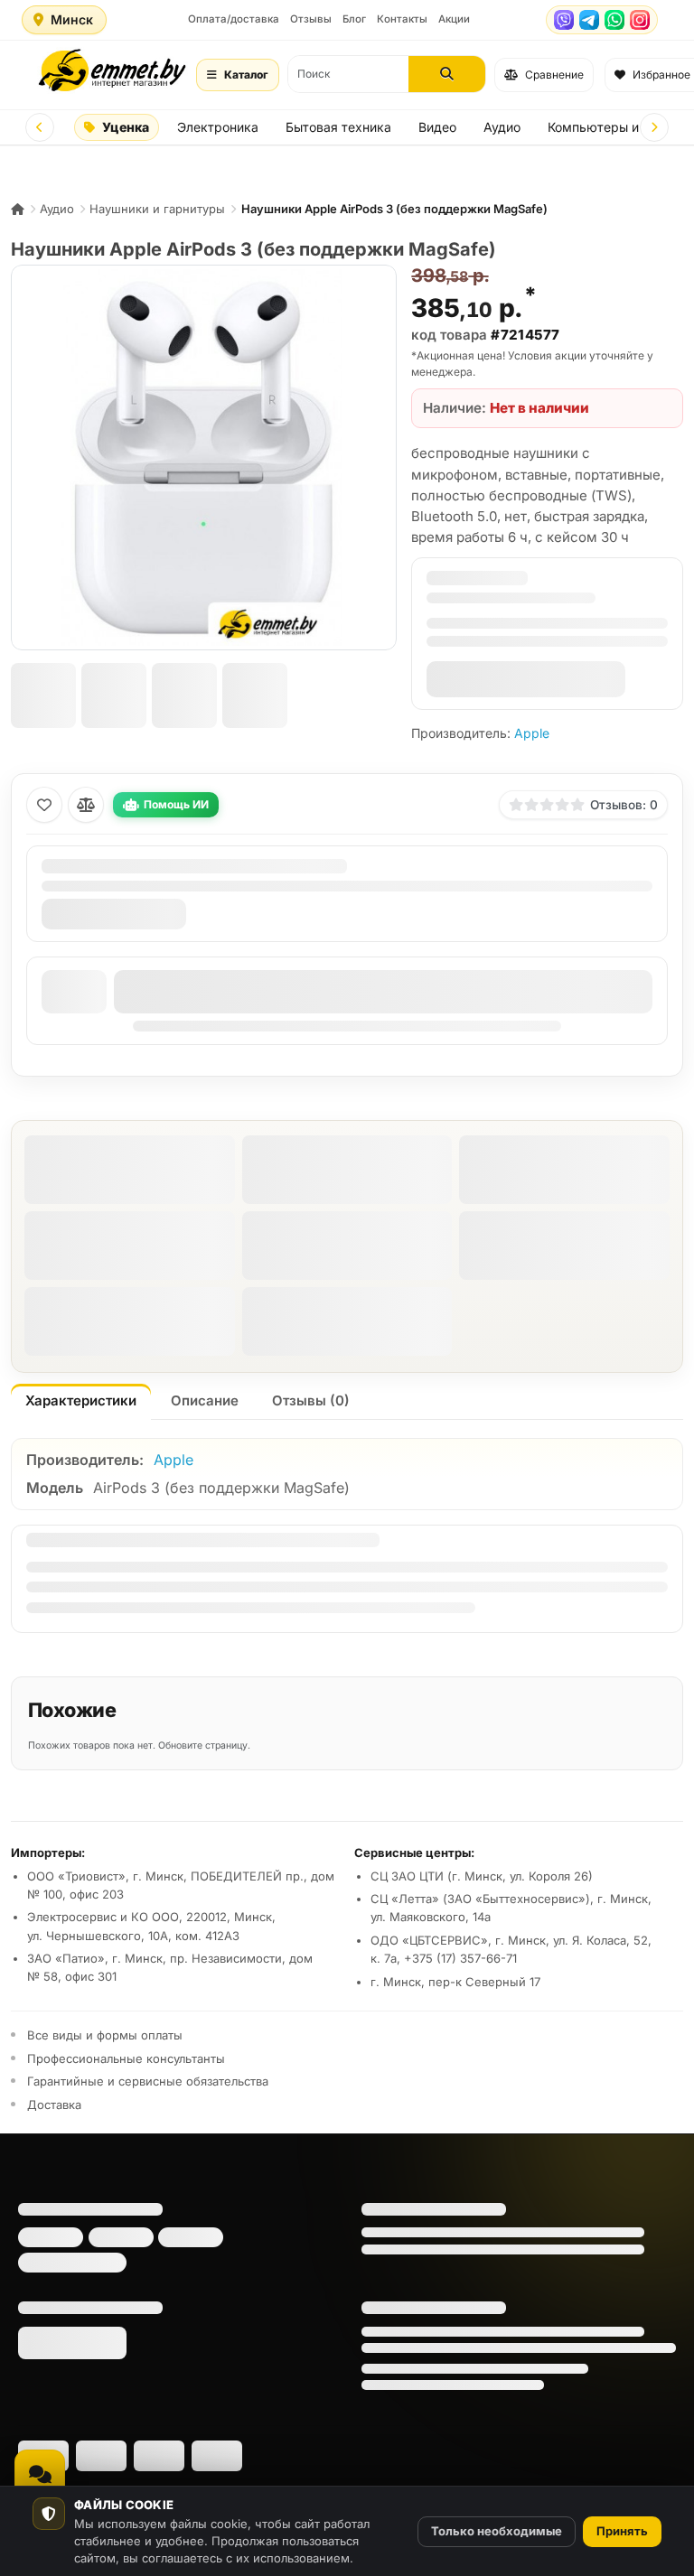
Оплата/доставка (234, 19)
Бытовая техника (338, 127)
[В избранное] (44, 805)
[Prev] (40, 127)
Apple (532, 733)
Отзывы (311, 19)
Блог (354, 19)
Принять (622, 2531)
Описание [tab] (205, 1400)
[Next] (654, 127)
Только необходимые (497, 2531)
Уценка (126, 127)
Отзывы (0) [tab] (311, 1400)
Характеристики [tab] (81, 1400)
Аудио (502, 127)
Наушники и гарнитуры (157, 209)
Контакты (402, 19)
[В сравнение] (86, 805)
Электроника (218, 127)
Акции (454, 19)
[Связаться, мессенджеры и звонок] (40, 2475)
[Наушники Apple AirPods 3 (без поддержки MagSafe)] (204, 457)
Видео (437, 127)
